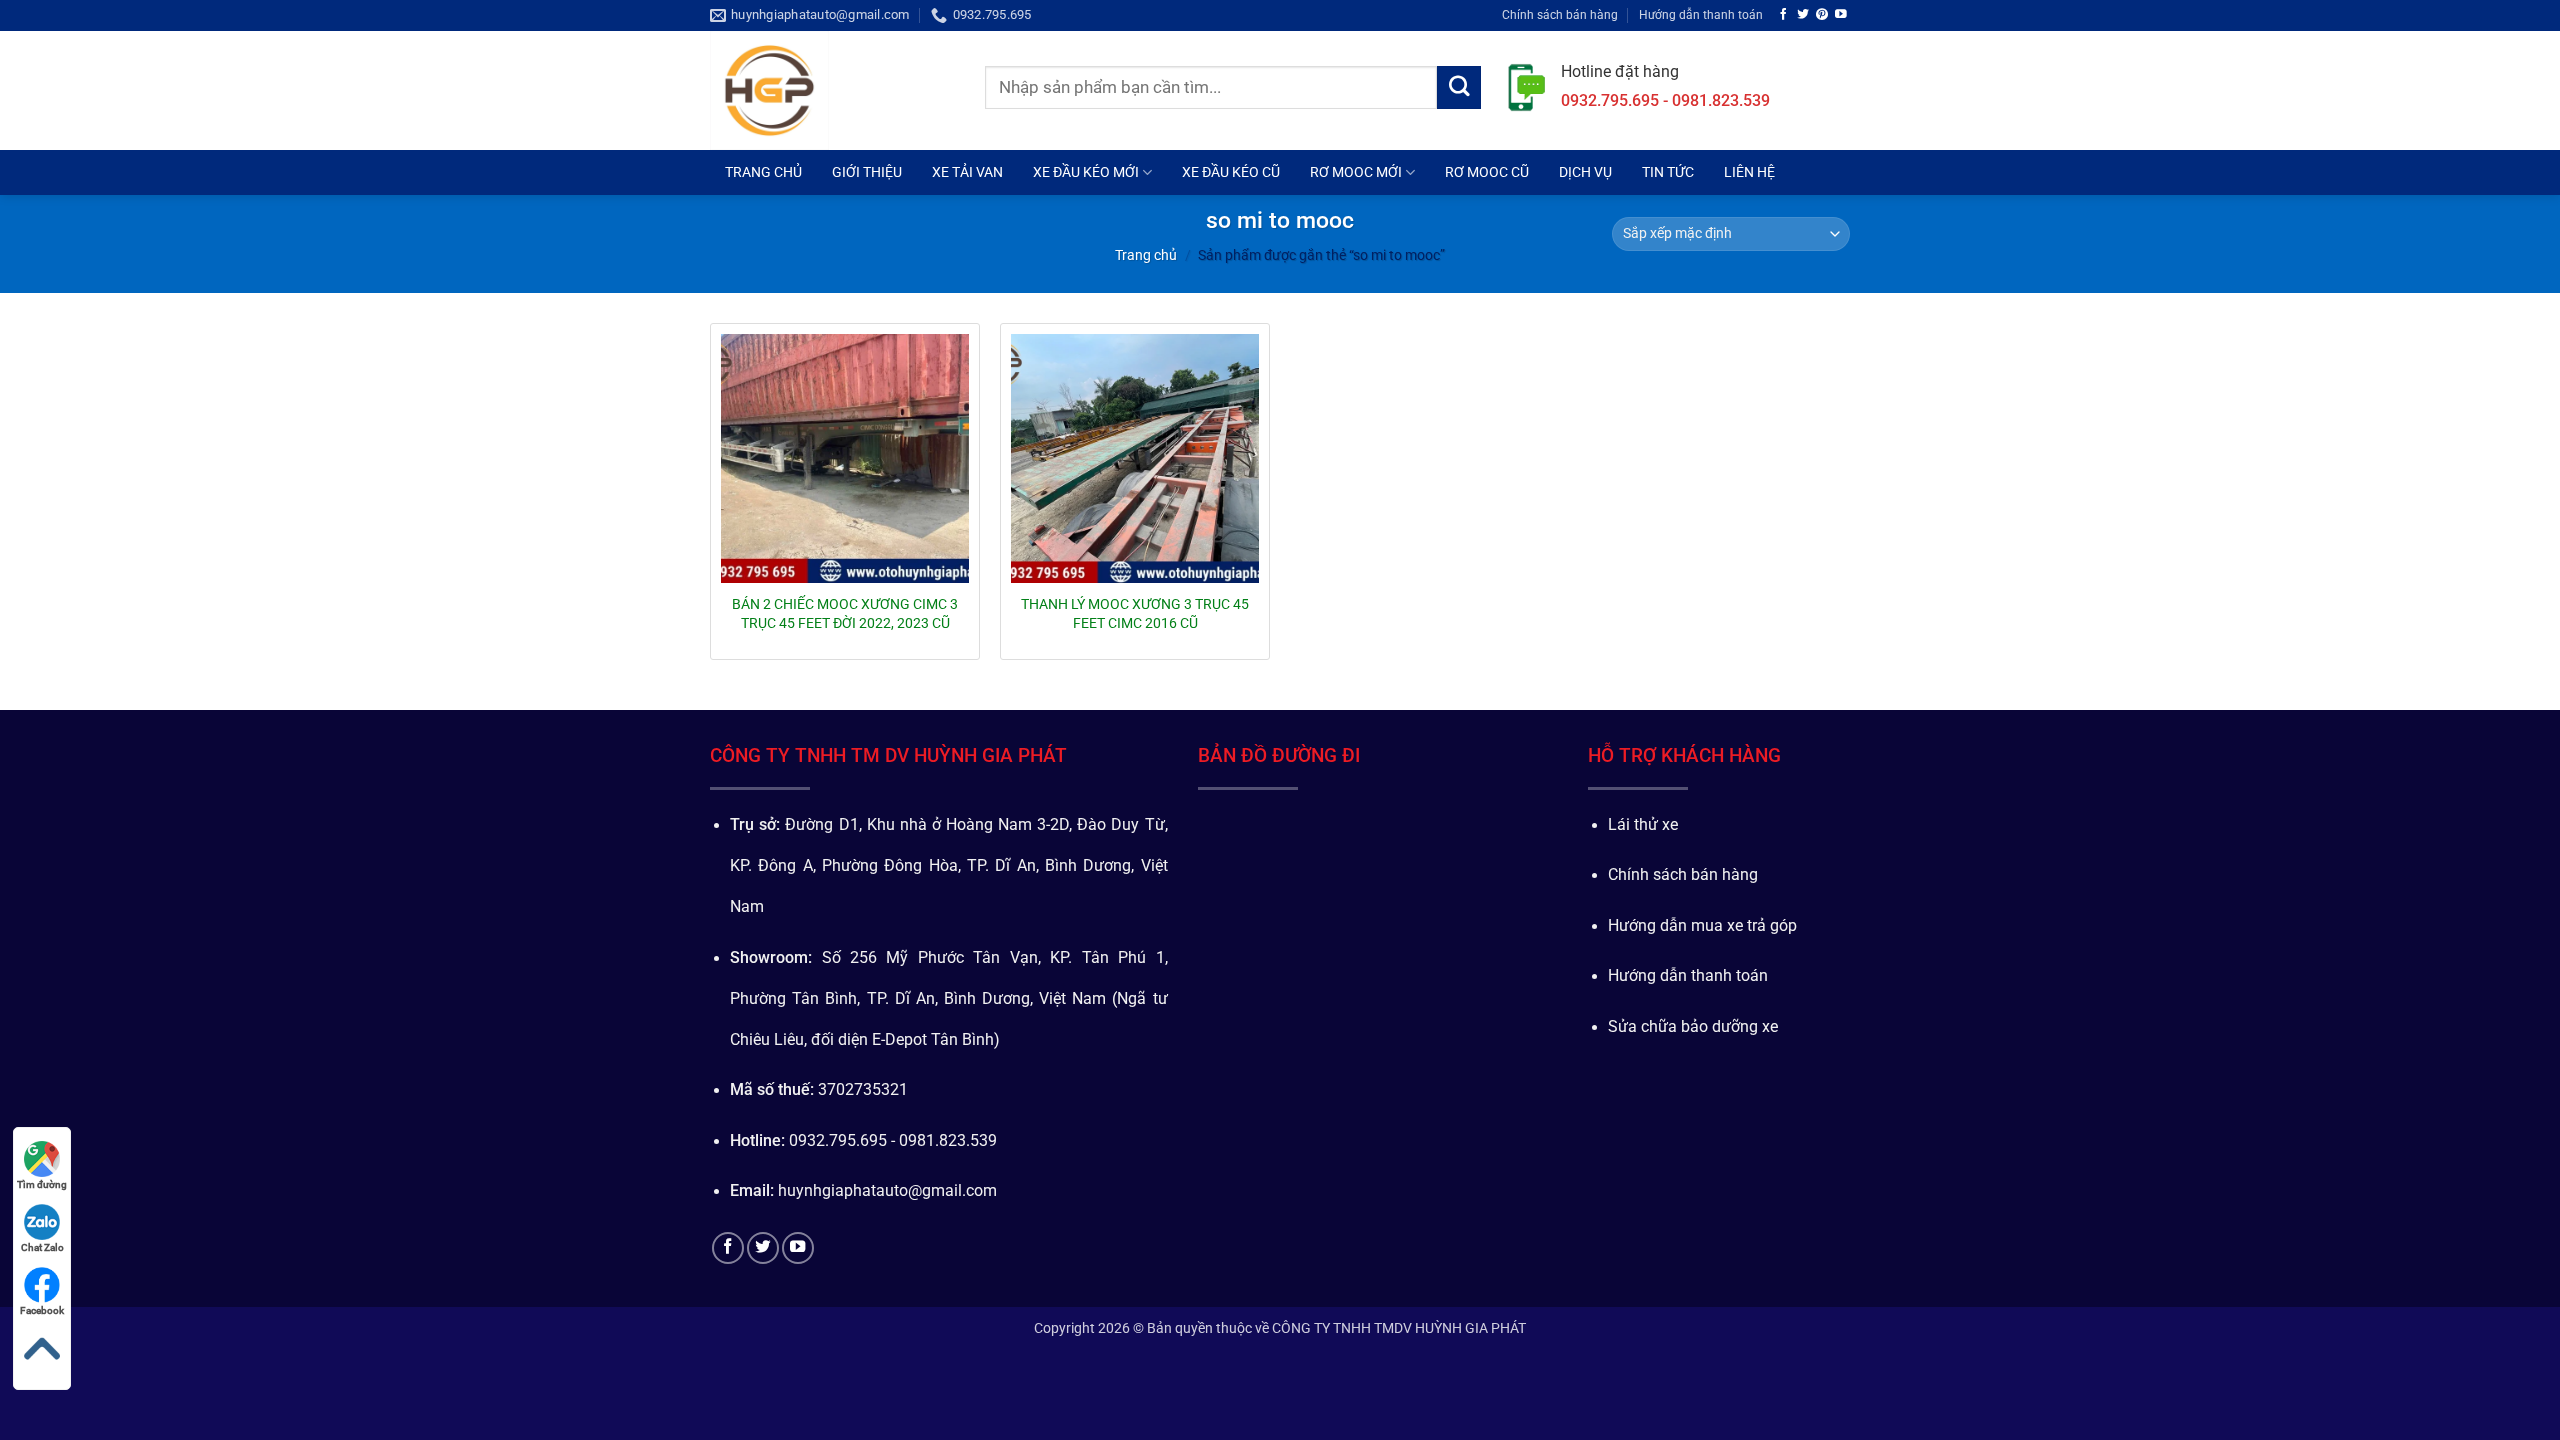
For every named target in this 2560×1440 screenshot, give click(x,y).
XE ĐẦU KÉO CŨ (1231, 172)
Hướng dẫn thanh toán (1701, 14)
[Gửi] (1459, 88)
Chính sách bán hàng (1560, 14)
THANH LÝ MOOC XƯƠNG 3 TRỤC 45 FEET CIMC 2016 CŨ (1135, 613)
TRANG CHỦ (763, 172)
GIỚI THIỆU (867, 172)
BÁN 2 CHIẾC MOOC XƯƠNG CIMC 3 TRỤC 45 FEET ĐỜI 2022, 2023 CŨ (845, 613)
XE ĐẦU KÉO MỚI (1086, 172)
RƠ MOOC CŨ (1487, 172)
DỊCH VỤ (1585, 172)
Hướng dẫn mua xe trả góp (1702, 926)
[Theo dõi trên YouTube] (1841, 14)
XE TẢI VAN (967, 172)
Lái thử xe (1643, 825)
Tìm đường (42, 1184)
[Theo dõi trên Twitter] (1803, 14)
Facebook (42, 1310)
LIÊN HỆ (1749, 172)
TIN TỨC (1668, 172)
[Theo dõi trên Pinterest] (1822, 14)
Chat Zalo (42, 1247)
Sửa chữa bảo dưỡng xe (1693, 1027)
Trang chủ (1146, 255)
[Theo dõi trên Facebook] (1784, 14)
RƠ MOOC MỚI (1356, 172)
